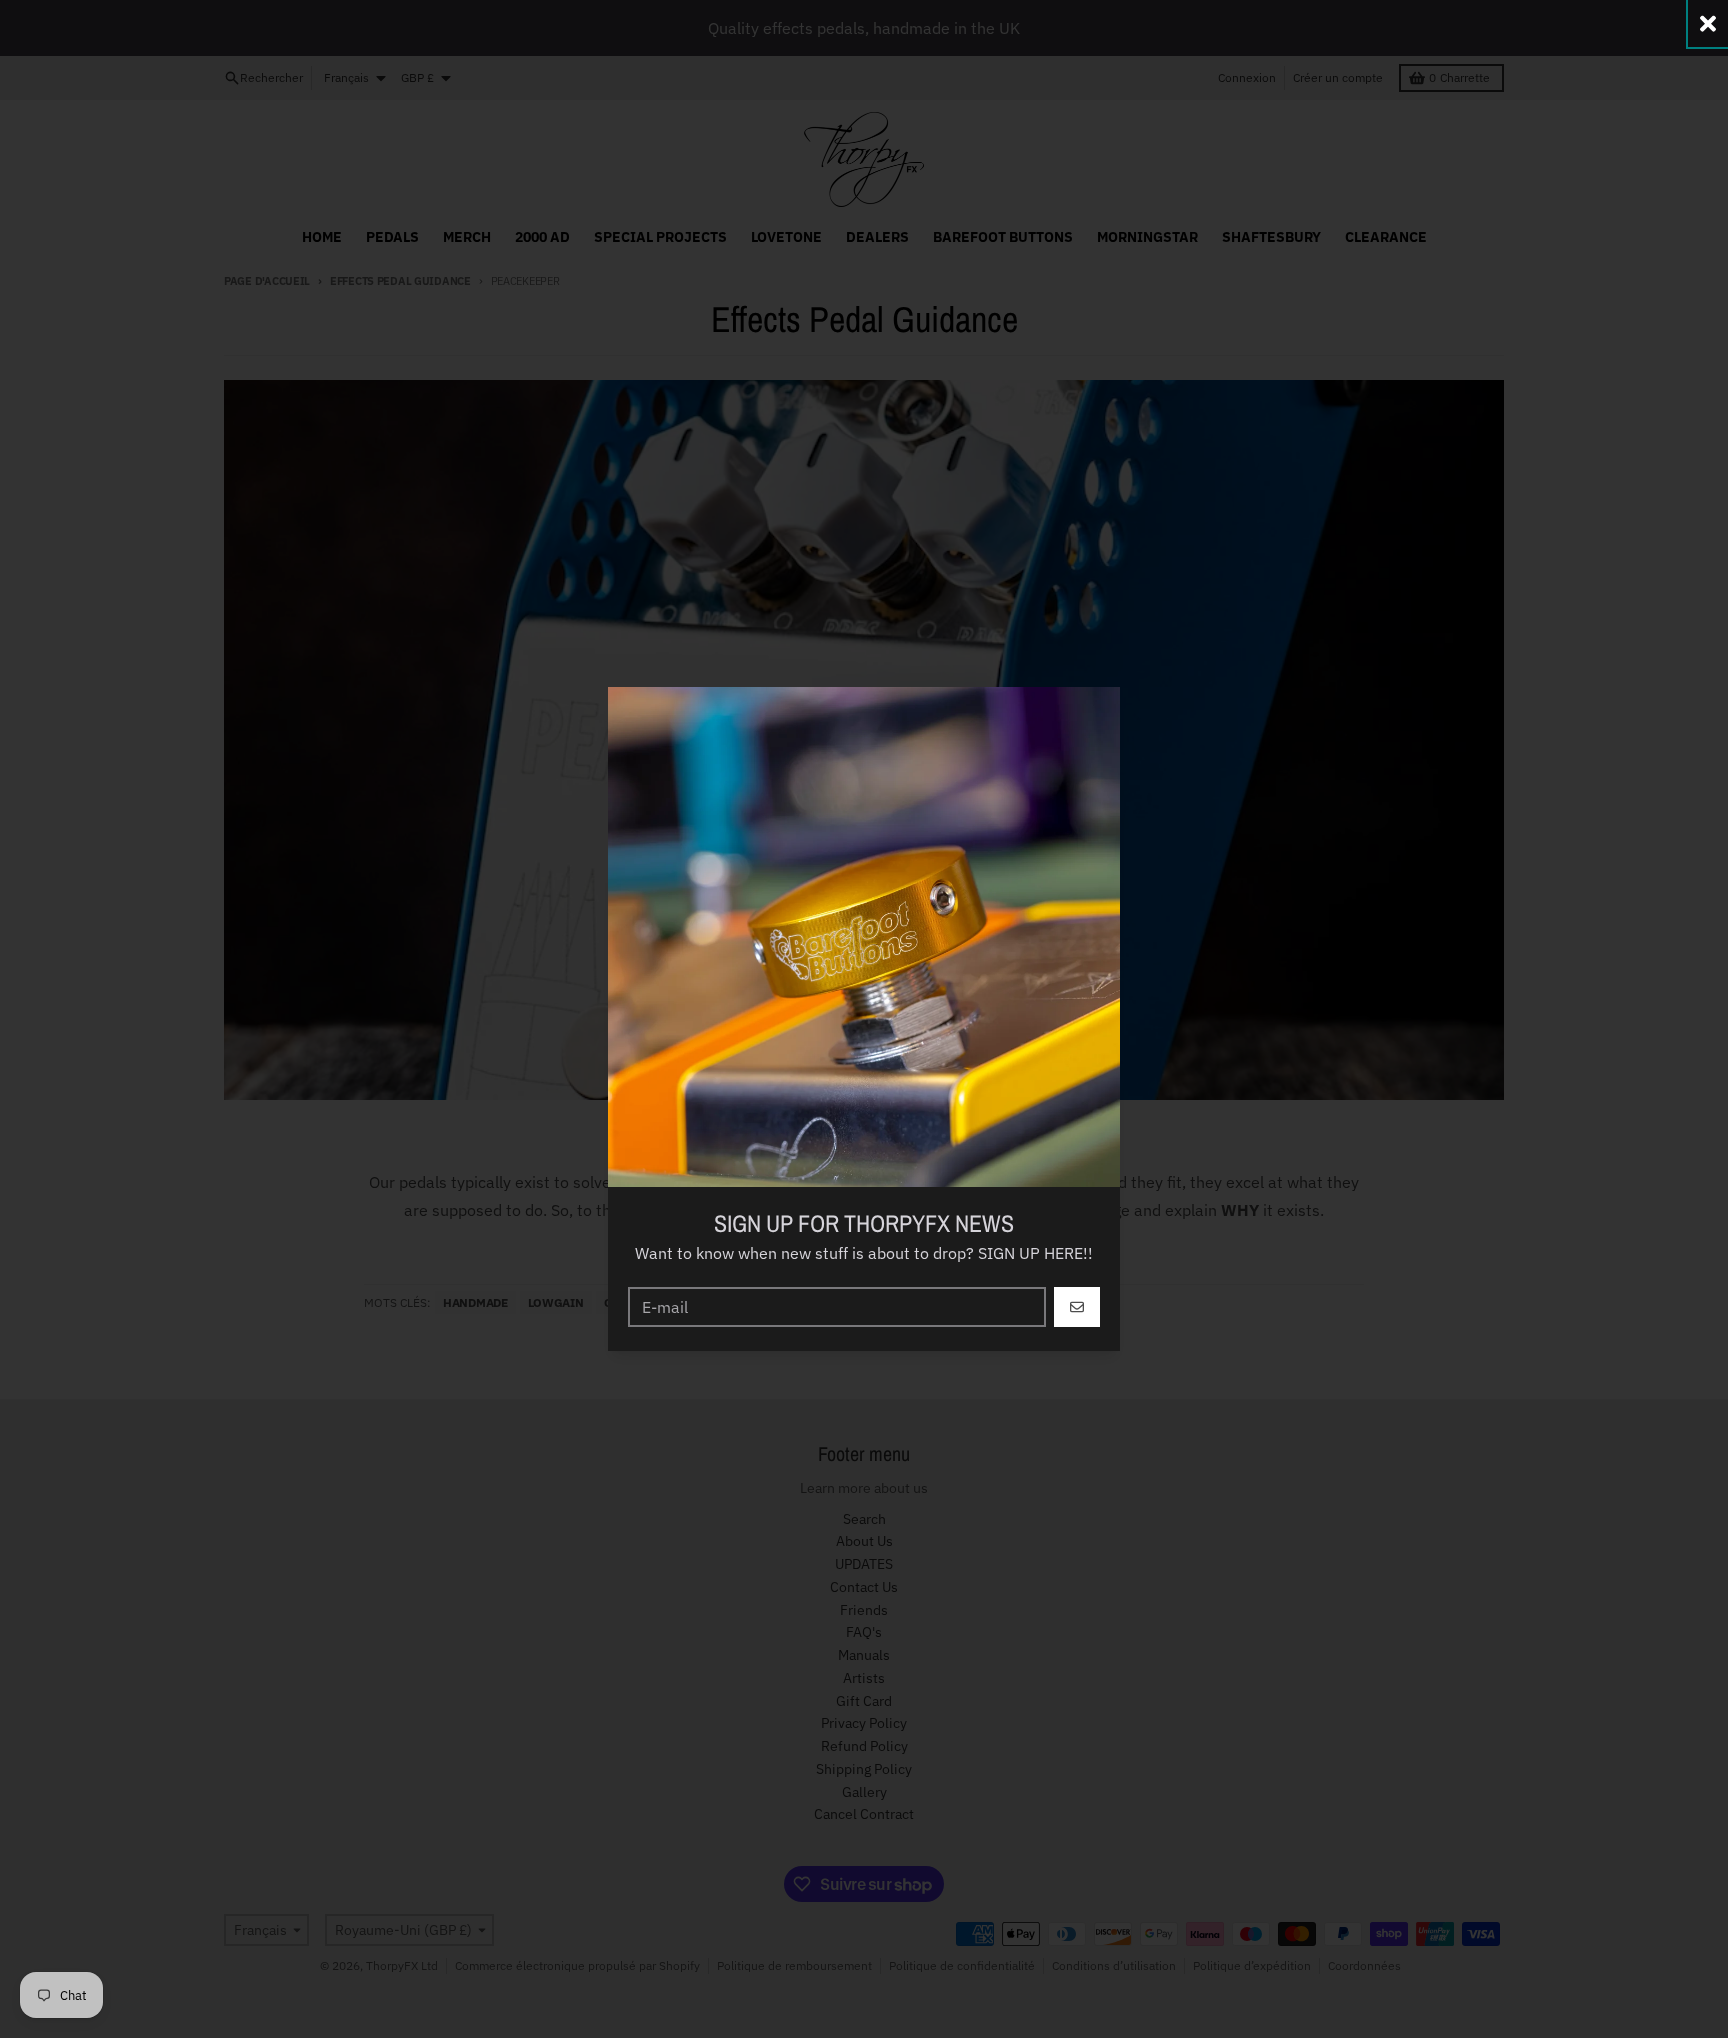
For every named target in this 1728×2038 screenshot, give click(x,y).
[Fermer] (1708, 23)
